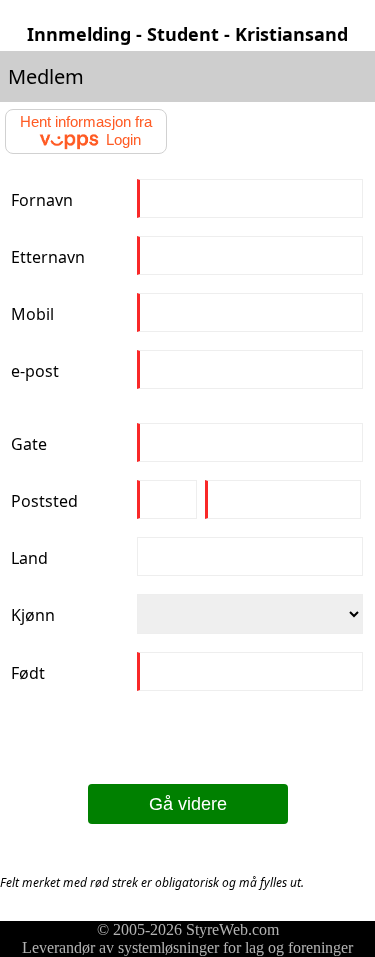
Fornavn (42, 200)
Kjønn (33, 615)
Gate (29, 444)
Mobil (32, 314)
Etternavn (48, 257)
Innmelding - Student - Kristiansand (187, 34)
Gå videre (188, 804)
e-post (35, 371)
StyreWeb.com (232, 929)
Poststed (44, 501)
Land (29, 558)
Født (28, 673)
